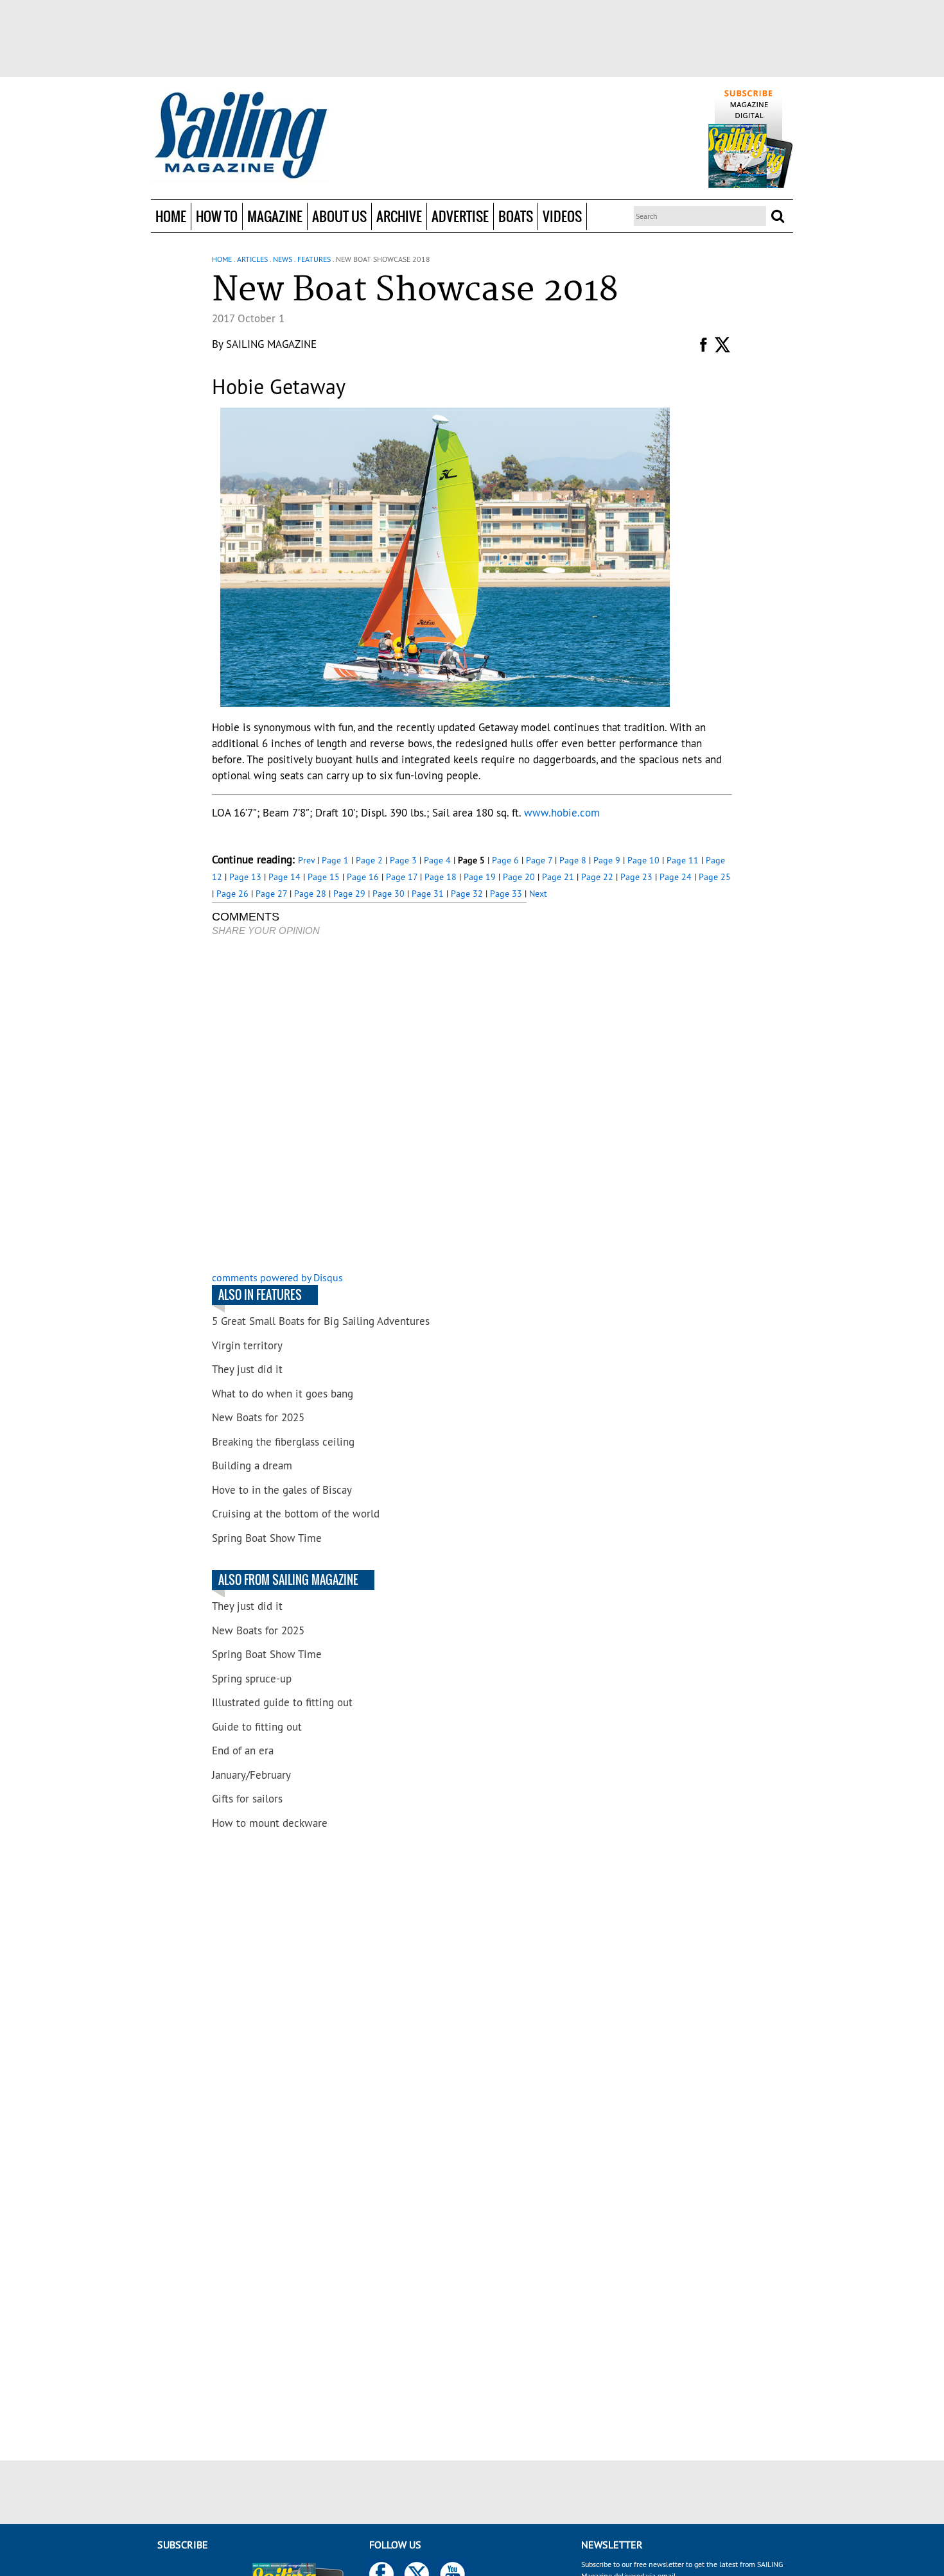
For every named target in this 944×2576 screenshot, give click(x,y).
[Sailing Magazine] (240, 136)
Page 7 (539, 860)
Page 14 (284, 877)
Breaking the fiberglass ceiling (283, 1442)
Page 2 (369, 860)
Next (538, 894)
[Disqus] (369, 1105)
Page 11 (683, 860)
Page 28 (310, 894)
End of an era (243, 1750)
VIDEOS (562, 216)
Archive (399, 216)
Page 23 (636, 877)
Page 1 (335, 860)
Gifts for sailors (247, 1799)
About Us (339, 216)
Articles (252, 259)
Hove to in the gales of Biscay (282, 1490)
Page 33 (506, 894)
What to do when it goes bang (283, 1394)
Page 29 (349, 894)
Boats (516, 216)
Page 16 (363, 877)
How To (217, 216)
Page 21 (558, 877)
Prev (306, 860)
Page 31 (428, 894)
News (283, 259)
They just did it (247, 1369)
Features (314, 259)
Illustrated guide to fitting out (282, 1702)
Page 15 (324, 877)
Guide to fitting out (257, 1727)
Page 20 (519, 877)
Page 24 (676, 877)
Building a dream (252, 1465)
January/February (251, 1775)
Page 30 (389, 894)
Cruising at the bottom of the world (296, 1514)
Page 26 (232, 894)
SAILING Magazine (271, 344)
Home (171, 216)
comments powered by (277, 1277)
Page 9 (607, 860)
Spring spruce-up (252, 1679)
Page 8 (573, 860)
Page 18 (441, 877)
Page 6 (505, 860)
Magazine (275, 216)
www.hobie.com (562, 813)
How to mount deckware (270, 1823)
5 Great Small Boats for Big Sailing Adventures (321, 1321)
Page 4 (437, 860)
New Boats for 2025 (258, 1417)
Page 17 (402, 877)
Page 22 (597, 877)
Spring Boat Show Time (267, 1538)
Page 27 (271, 894)
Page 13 (245, 877)
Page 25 (715, 877)
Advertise (460, 216)
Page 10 (643, 860)
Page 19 (480, 877)
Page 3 (403, 860)
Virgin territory (247, 1345)
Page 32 (467, 894)
